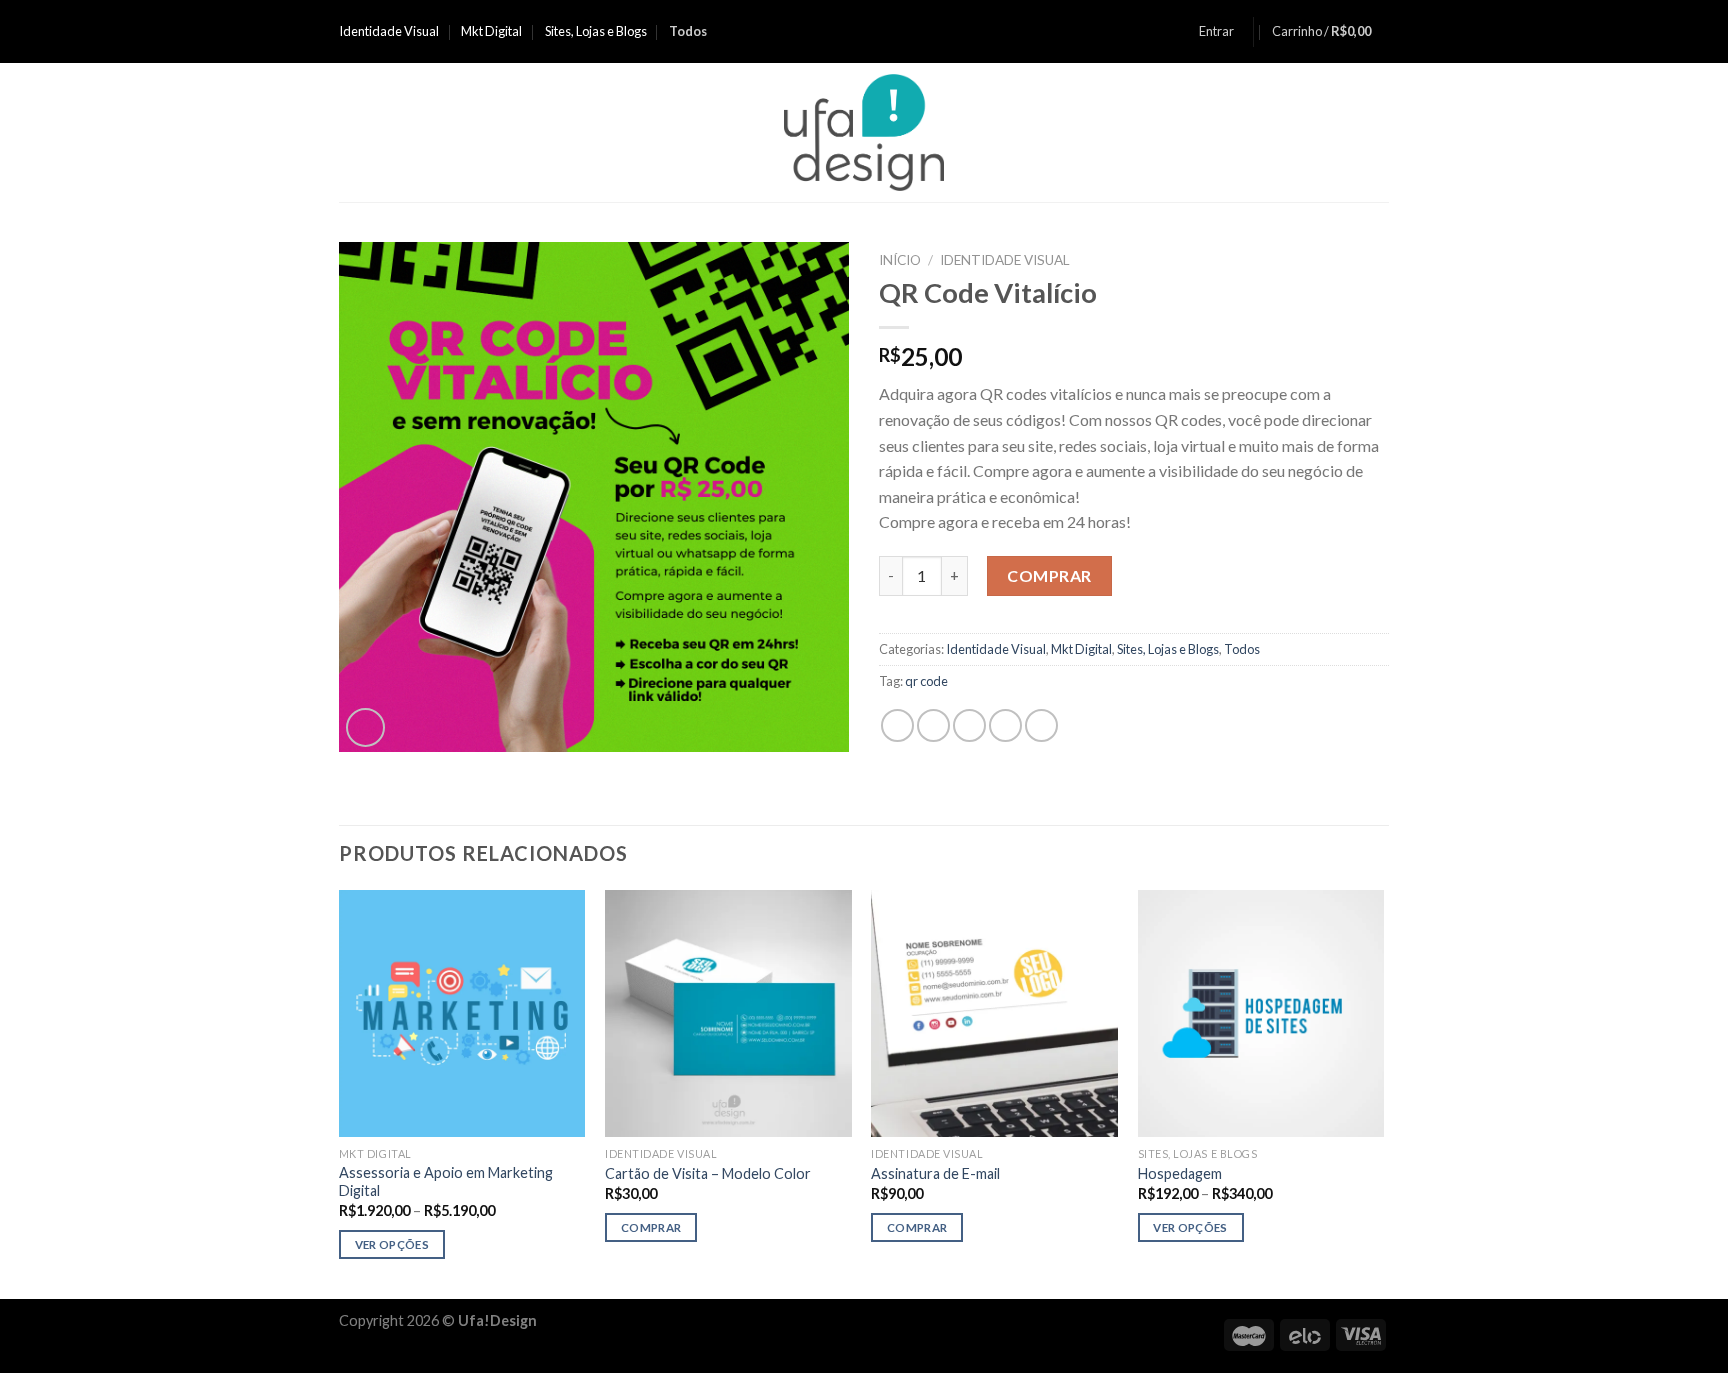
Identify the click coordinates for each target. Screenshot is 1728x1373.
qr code (926, 681)
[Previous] (340, 1092)
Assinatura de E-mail (935, 1173)
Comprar (1049, 575)
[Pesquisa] (1381, 132)
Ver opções (392, 1244)
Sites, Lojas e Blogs (596, 31)
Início (900, 260)
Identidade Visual (389, 31)
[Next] (1383, 1092)
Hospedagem (1180, 1173)
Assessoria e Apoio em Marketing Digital (446, 1182)
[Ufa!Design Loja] (864, 132)
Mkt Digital (491, 31)
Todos (1242, 649)
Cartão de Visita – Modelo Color (708, 1173)
